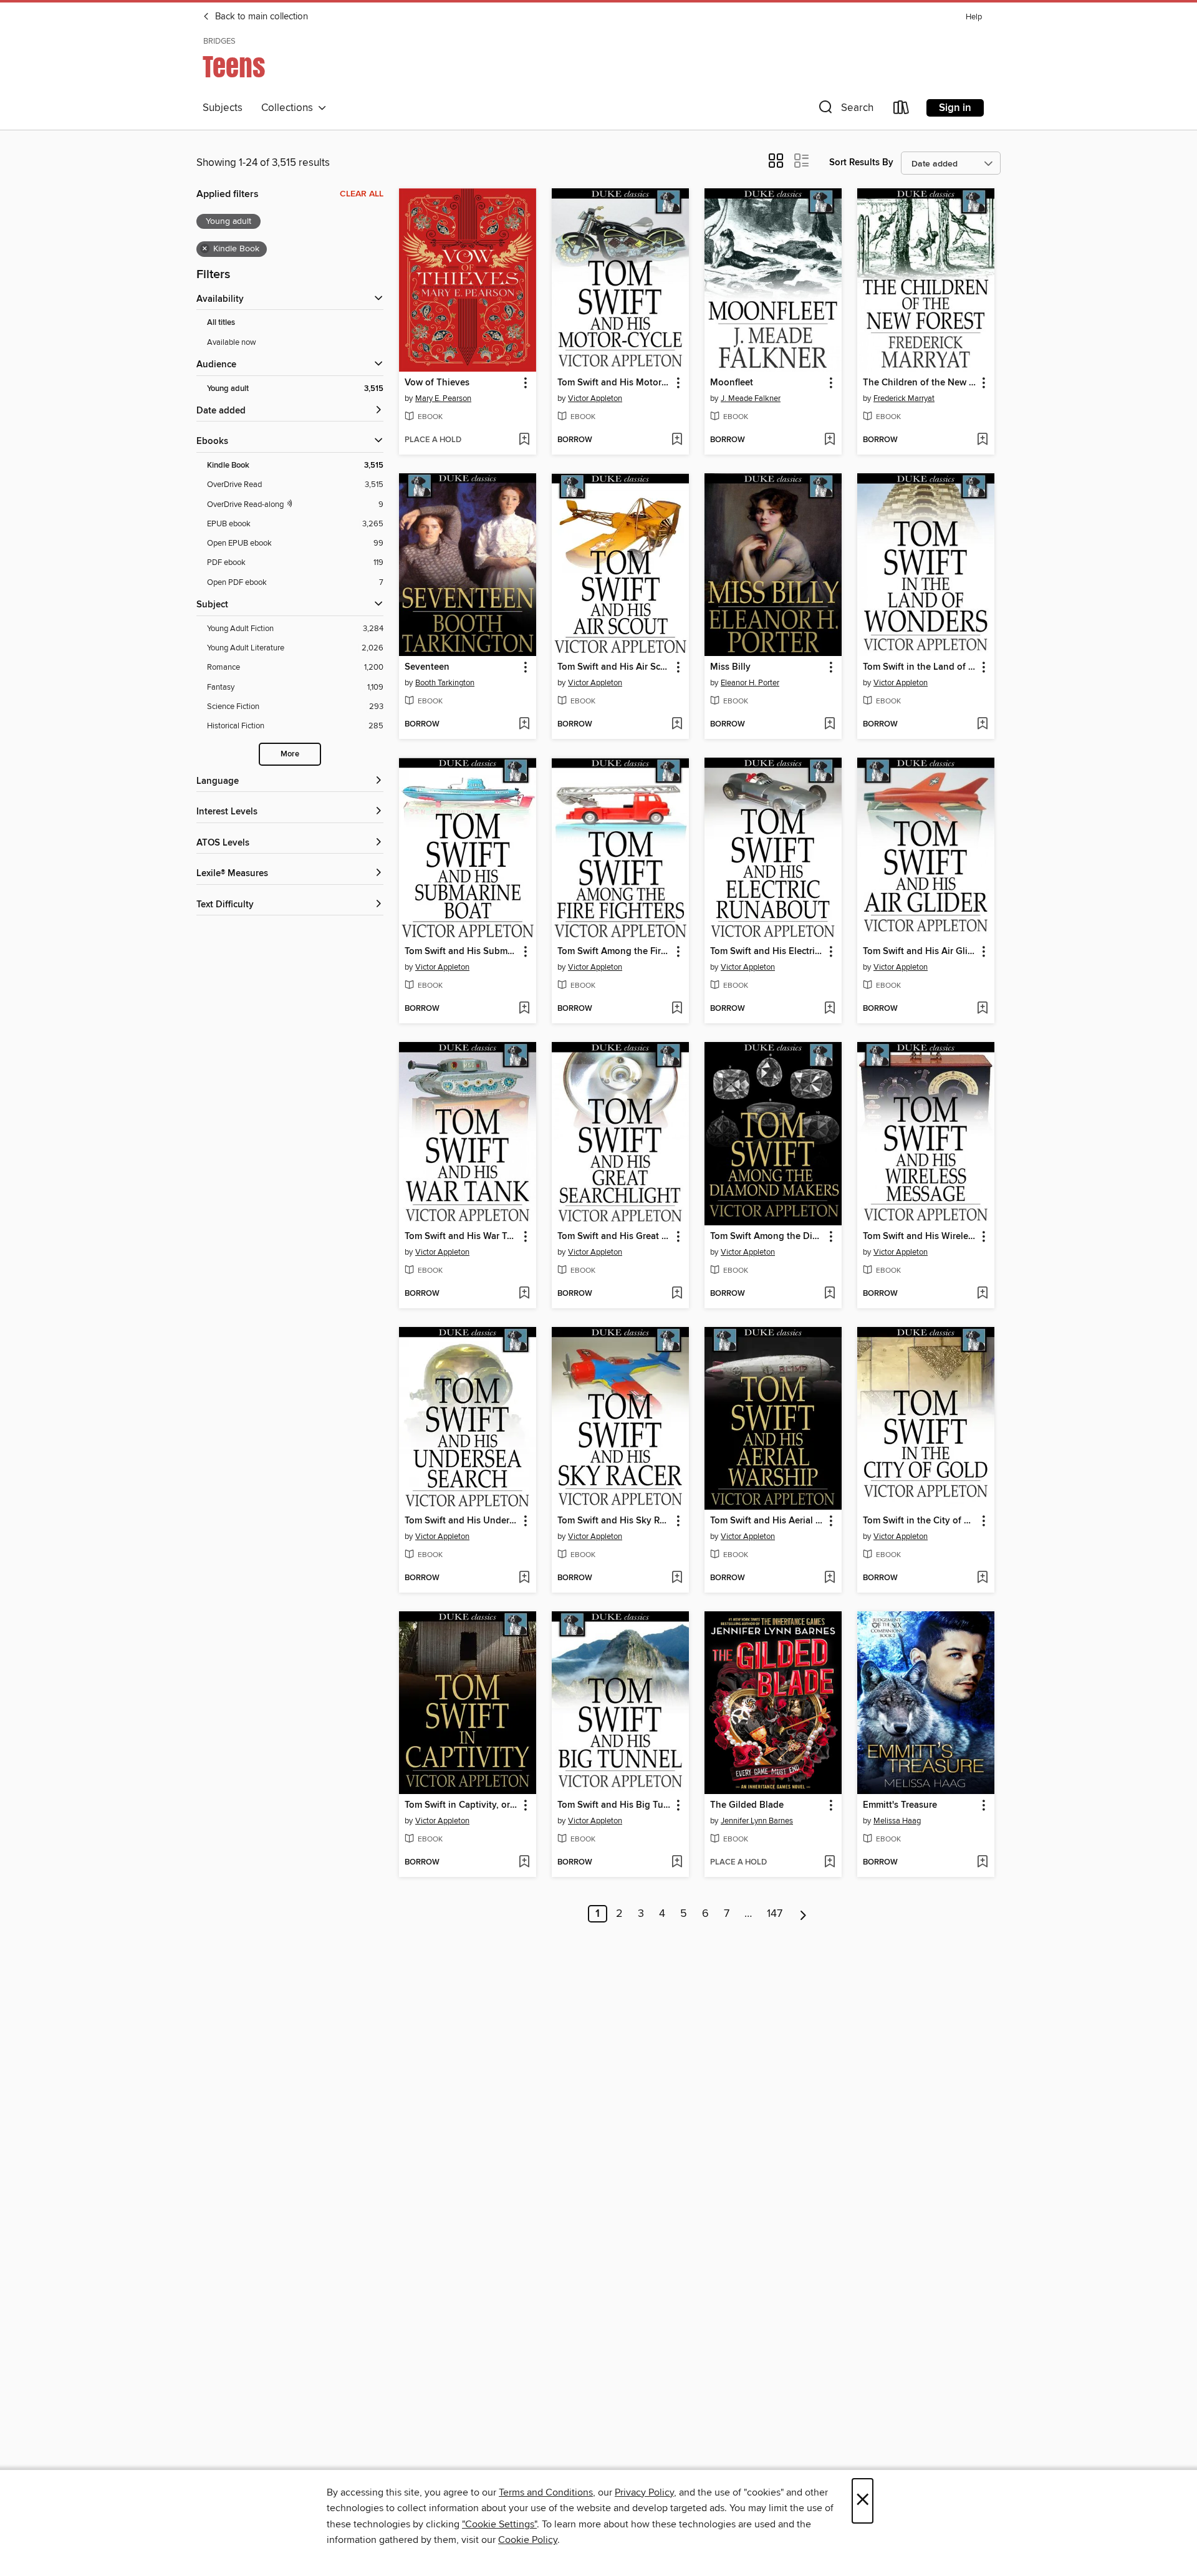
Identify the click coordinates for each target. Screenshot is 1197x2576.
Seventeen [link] (427, 667)
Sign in (955, 108)
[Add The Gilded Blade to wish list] (829, 1863)
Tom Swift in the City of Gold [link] (920, 1521)
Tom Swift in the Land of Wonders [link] (920, 667)
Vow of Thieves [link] (437, 383)
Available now (232, 342)
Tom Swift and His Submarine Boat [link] (462, 952)
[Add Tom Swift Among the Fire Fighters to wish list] (677, 1009)
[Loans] (901, 110)
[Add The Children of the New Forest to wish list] (982, 440)
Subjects (223, 108)
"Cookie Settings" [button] (499, 2524)
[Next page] (803, 1914)
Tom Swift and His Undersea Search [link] (462, 1521)
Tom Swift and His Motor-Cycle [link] (614, 383)
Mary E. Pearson (443, 398)
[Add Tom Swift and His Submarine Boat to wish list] (524, 1009)
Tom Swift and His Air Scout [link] (614, 667)
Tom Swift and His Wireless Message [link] (920, 1237)
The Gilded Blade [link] (747, 1805)
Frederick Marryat (904, 398)
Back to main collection (260, 17)
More (290, 754)
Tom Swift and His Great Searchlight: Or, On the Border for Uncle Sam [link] (614, 1237)
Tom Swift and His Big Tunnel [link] (614, 1805)
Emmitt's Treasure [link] (900, 1805)
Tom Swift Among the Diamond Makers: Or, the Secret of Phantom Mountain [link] (767, 1237)
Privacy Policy (644, 2492)
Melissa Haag (897, 1821)
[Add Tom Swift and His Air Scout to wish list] (677, 725)
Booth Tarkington (445, 683)
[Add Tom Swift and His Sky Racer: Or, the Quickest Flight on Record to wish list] (677, 1578)
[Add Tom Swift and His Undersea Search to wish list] (524, 1578)
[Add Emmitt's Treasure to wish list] (982, 1863)
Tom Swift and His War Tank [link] (462, 1237)
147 (775, 1914)
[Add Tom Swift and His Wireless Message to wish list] (982, 1294)
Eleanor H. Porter (750, 683)
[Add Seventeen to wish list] (524, 725)
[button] (845, 110)
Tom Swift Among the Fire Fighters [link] (614, 952)
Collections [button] (290, 108)
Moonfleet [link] (732, 383)
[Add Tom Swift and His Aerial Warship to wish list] (829, 1578)
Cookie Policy (528, 2540)
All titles (221, 323)
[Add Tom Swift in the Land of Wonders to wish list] (982, 725)
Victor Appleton (595, 398)
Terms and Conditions (546, 2492)
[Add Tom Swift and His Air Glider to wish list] (982, 1009)
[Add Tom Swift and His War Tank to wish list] (524, 1294)
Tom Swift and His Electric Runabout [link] (767, 952)
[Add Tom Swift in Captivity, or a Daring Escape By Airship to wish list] (524, 1863)
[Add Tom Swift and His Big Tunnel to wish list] (677, 1863)
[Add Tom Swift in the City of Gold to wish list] (982, 1578)
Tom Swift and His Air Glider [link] (920, 952)
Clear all (362, 194)
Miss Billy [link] (730, 667)
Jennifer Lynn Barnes (757, 1821)
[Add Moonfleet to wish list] (829, 440)
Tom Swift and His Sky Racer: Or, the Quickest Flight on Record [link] (614, 1521)
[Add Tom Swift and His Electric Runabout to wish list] (829, 1009)
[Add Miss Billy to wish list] (829, 725)
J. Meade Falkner (751, 398)
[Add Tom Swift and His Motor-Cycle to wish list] (677, 440)
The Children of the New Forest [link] (920, 383)
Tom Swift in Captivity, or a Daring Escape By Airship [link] (462, 1805)
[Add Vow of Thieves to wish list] (524, 440)
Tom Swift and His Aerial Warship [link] (767, 1521)
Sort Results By (861, 162)
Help (974, 17)
